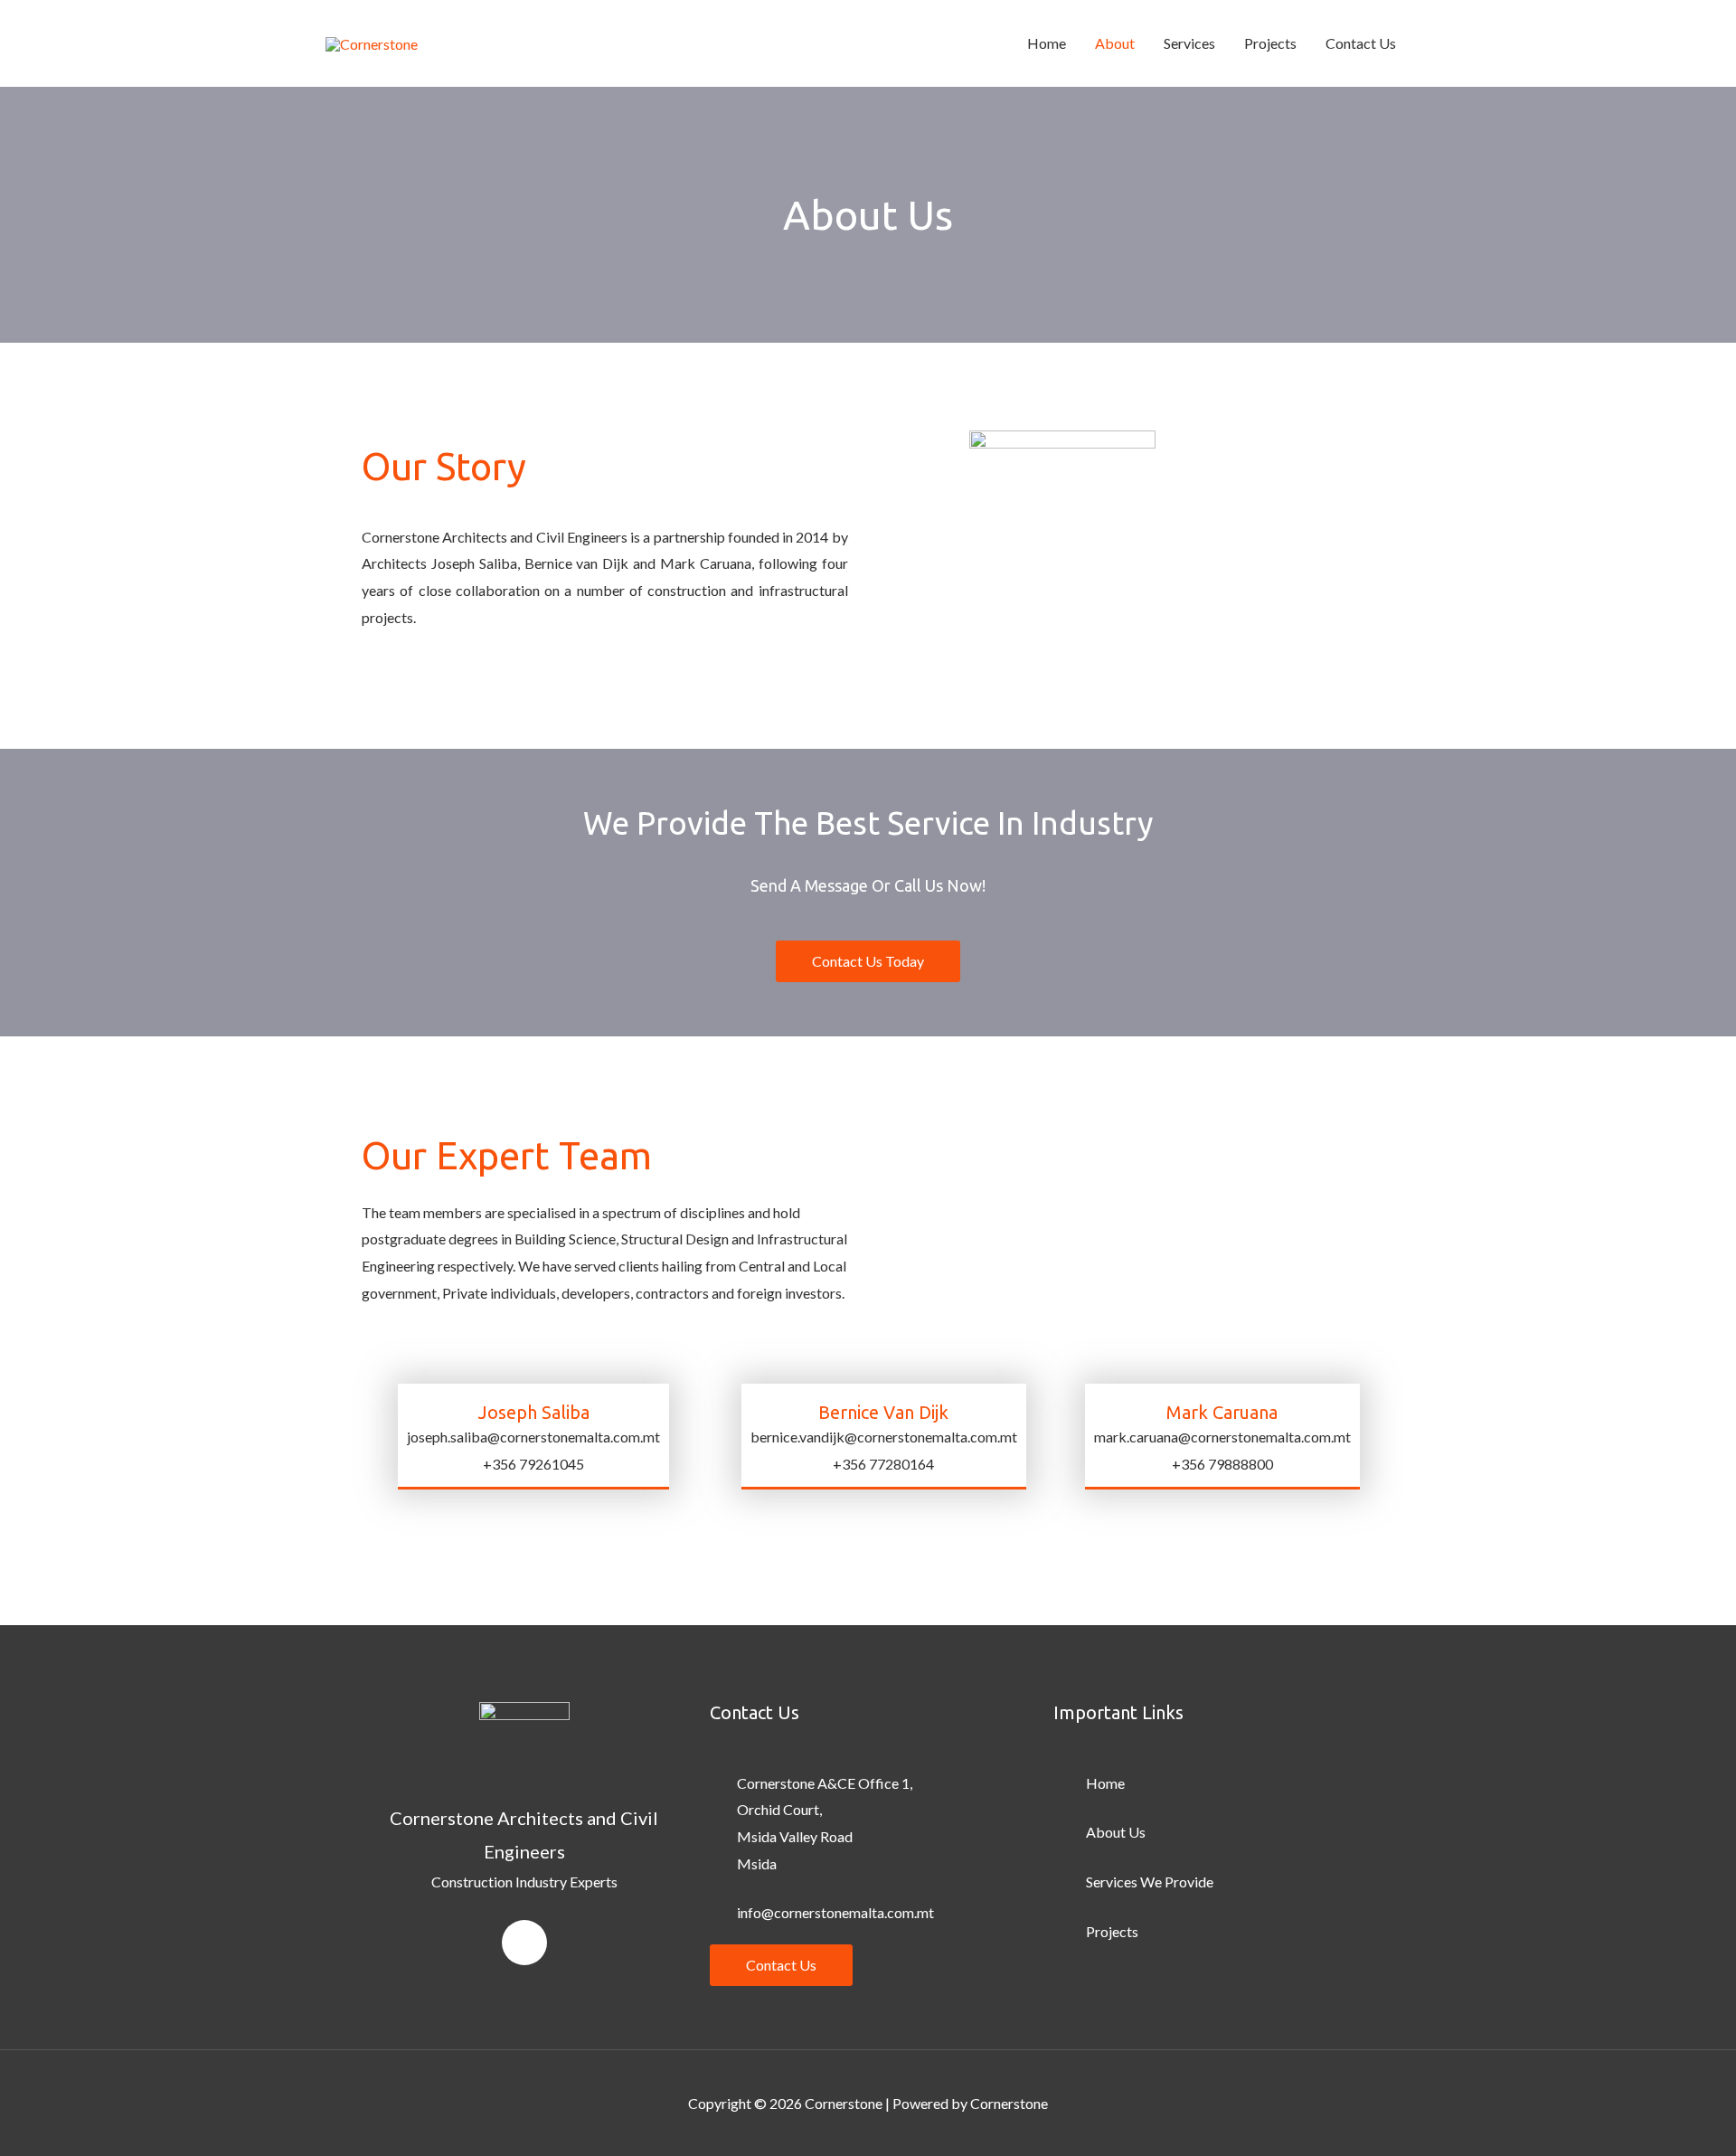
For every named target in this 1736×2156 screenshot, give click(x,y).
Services (1189, 43)
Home (1047, 43)
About (1115, 43)
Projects (1270, 43)
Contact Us (1361, 43)
